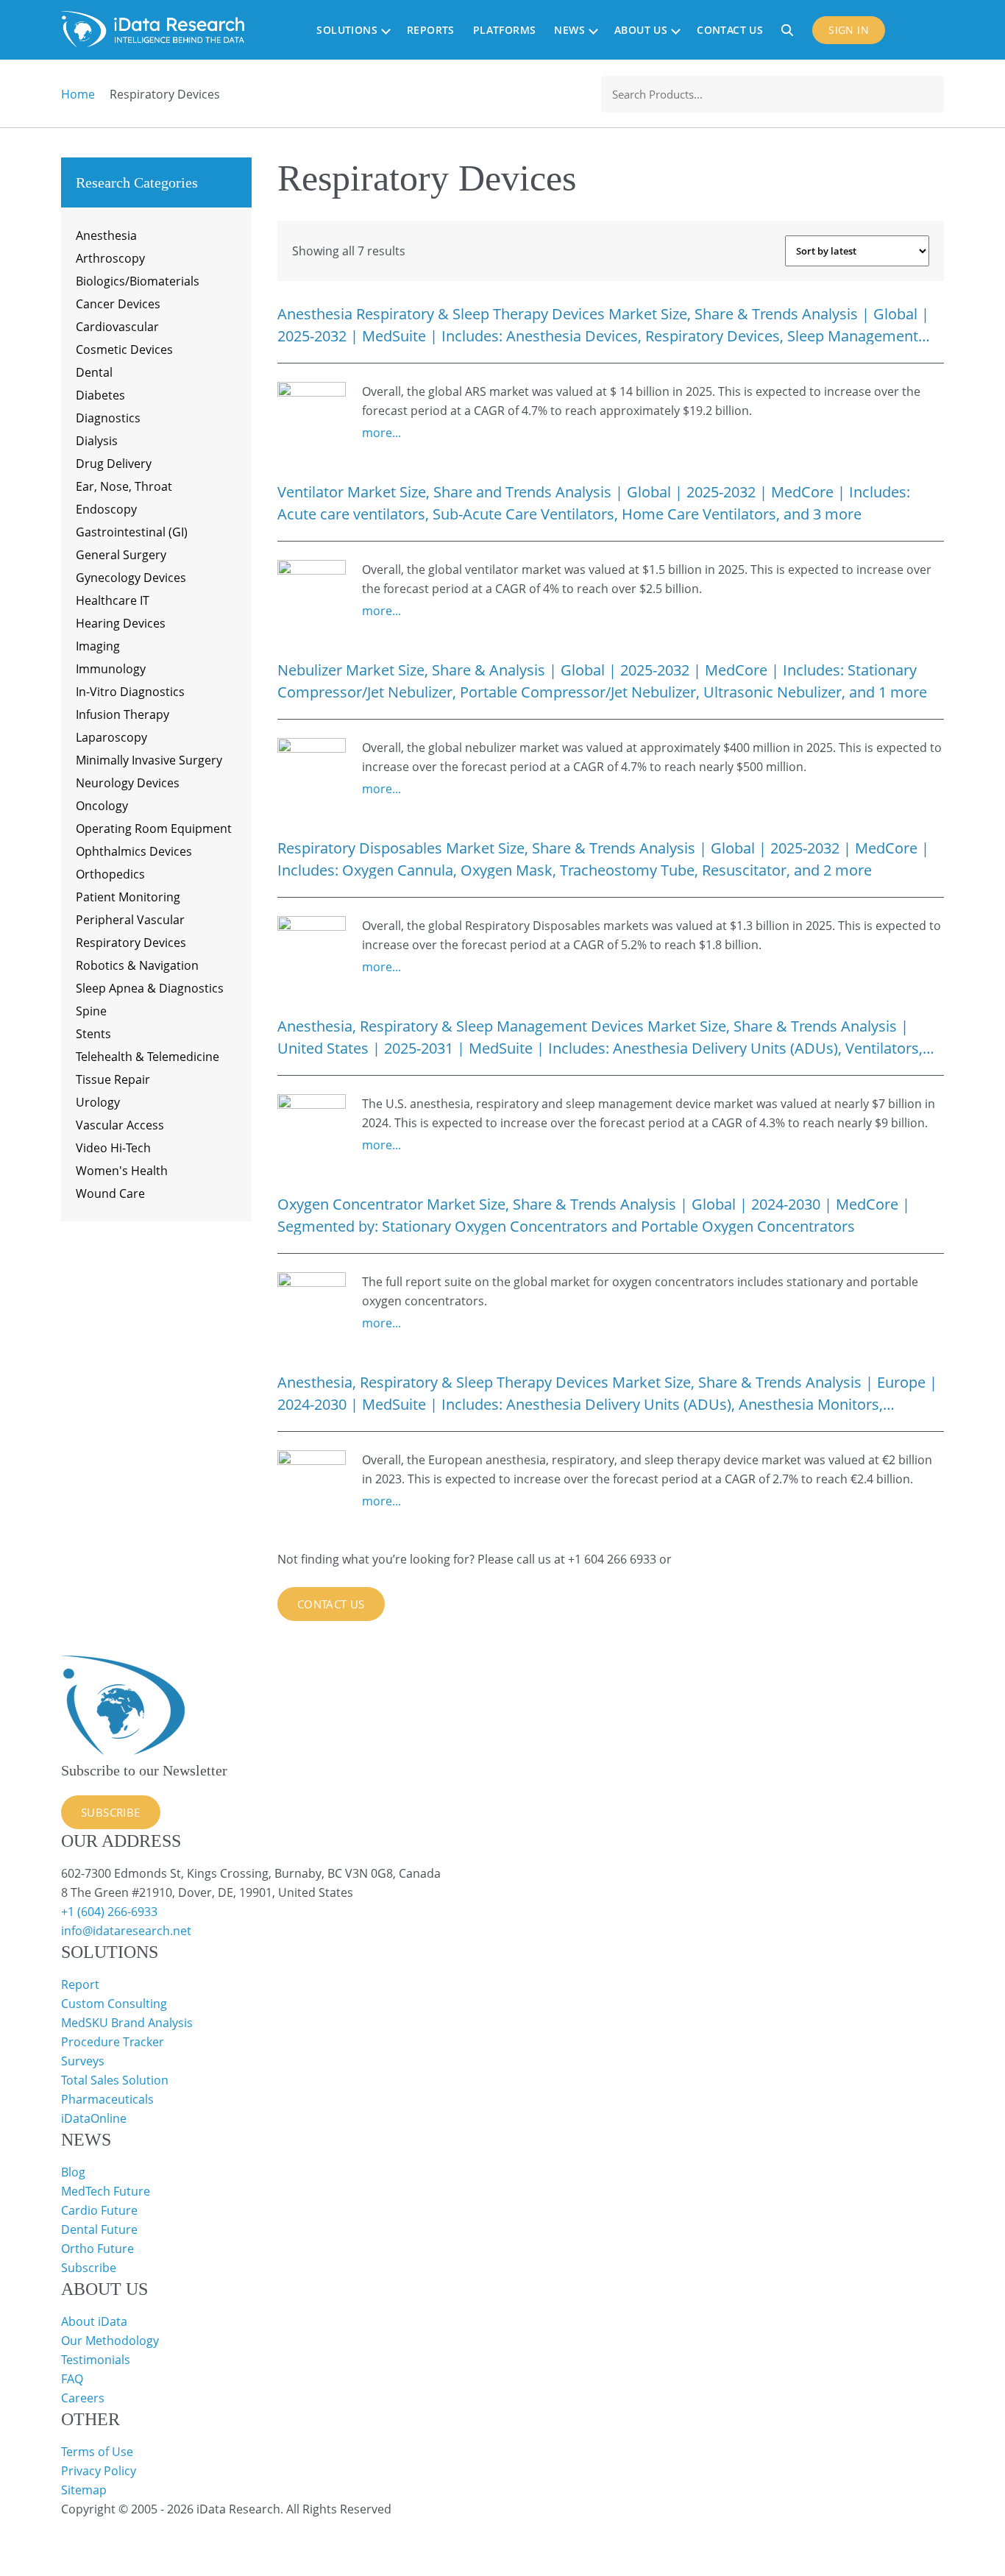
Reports (431, 30)
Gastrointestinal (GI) (132, 532)
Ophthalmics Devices (134, 851)
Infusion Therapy (122, 714)
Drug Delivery (114, 464)
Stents (93, 1034)
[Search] (931, 94)
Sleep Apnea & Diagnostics (150, 988)
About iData (94, 2321)
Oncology (102, 806)
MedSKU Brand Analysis (127, 2023)
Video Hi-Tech (113, 1148)
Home (78, 94)
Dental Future (99, 2229)
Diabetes (100, 395)
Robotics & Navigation (137, 965)
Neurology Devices (128, 783)
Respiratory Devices (131, 943)
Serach (789, 30)
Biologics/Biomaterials (138, 281)
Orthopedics (110, 874)
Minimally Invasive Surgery (149, 760)
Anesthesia (106, 235)
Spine (91, 1011)
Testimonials (96, 2360)
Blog (73, 2172)
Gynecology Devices (131, 578)
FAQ (72, 2379)
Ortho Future (97, 2249)
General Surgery (121, 555)
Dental (94, 372)
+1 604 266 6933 (614, 1559)
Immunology (111, 669)
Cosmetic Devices (124, 350)
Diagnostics (108, 418)
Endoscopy (106, 509)
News (569, 30)
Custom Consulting (114, 2004)
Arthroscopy (110, 258)
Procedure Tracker (113, 2042)
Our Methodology (110, 2341)
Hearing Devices (121, 623)
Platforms (505, 30)
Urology (98, 1102)
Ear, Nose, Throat (124, 486)
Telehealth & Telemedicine (148, 1057)
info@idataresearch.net (126, 1931)
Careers (83, 2398)
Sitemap (84, 2490)
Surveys (83, 2061)
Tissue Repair (113, 1079)
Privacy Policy (99, 2471)
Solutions (347, 30)
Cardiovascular (117, 327)
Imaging (98, 646)
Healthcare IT (113, 600)
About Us (641, 30)
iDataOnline (94, 2118)
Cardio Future (99, 2210)
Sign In (849, 30)
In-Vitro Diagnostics (130, 692)
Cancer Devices (118, 304)
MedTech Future (106, 2191)
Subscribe (111, 1812)
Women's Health (122, 1171)
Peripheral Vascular (130, 920)
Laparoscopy (111, 737)
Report (80, 1984)
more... (381, 433)
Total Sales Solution (115, 2080)
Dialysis (97, 441)
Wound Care (110, 1193)
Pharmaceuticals (107, 2099)
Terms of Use (97, 2452)
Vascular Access (120, 1125)
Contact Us (730, 30)
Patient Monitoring (128, 897)
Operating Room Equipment (154, 828)
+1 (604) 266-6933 (109, 1912)
